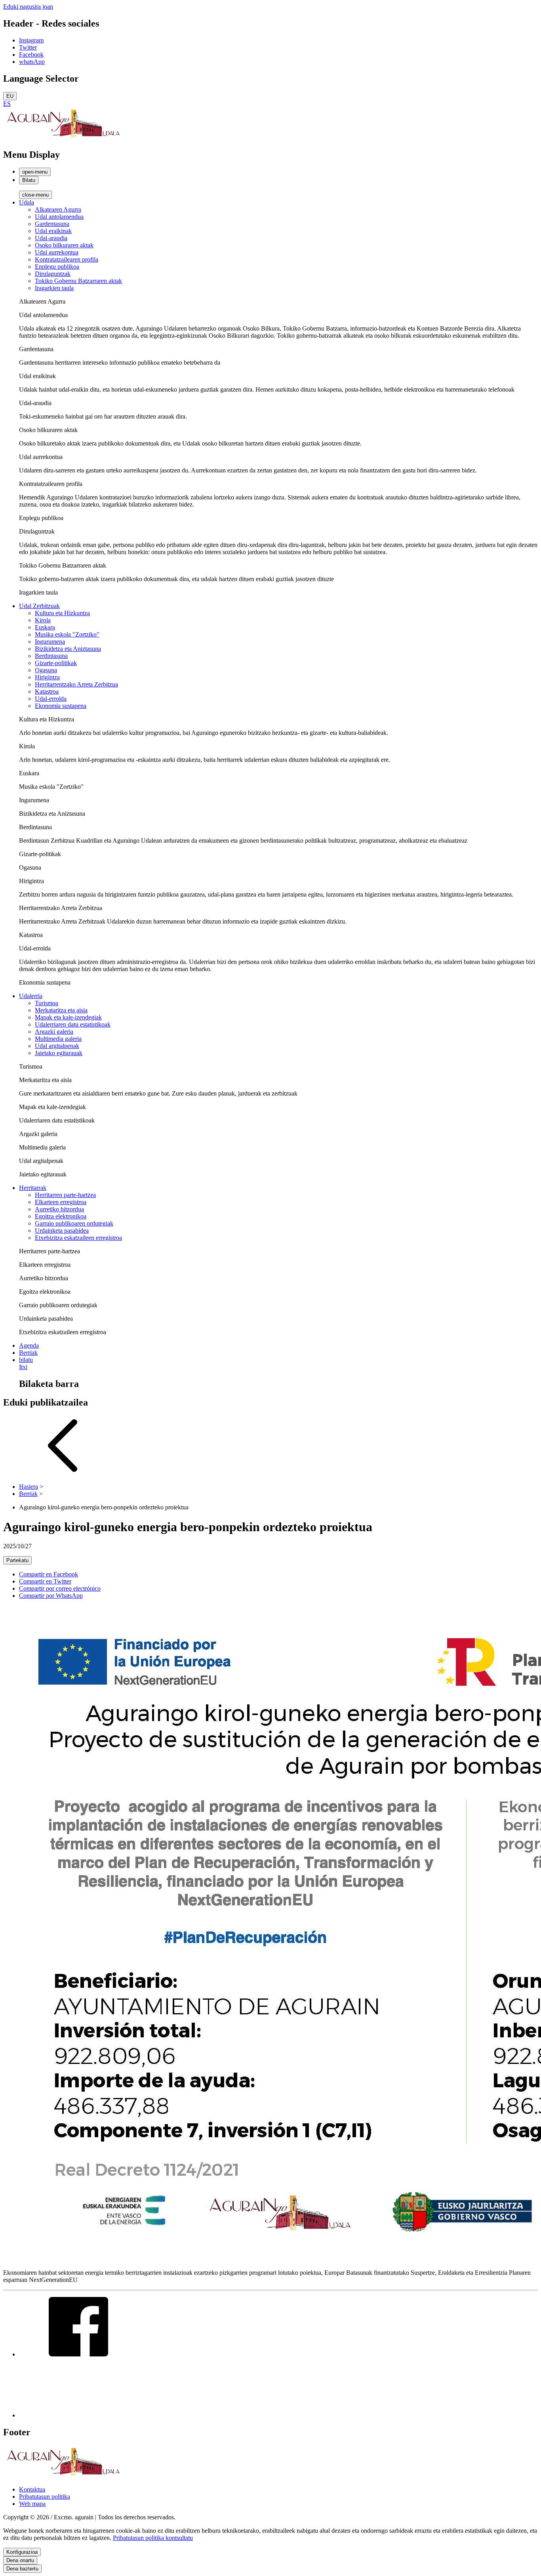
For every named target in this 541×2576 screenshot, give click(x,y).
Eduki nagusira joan (28, 7)
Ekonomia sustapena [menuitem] (61, 706)
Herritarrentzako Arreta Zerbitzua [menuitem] (76, 684)
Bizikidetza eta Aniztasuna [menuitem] (68, 649)
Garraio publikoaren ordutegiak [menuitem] (74, 1223)
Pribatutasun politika (45, 2497)
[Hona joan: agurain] (63, 138)
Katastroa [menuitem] (47, 691)
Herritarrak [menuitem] (33, 1188)
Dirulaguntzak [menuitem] (53, 274)
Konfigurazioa (22, 2552)
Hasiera (29, 1487)
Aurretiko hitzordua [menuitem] (59, 1209)
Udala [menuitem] (27, 202)
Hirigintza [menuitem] (47, 677)
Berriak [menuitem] (28, 1353)
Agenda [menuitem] (29, 1345)
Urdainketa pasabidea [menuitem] (62, 1231)
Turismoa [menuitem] (47, 1003)
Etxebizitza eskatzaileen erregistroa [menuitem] (78, 1238)
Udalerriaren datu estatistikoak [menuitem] (73, 1024)
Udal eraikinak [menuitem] (53, 231)
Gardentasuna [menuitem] (52, 224)
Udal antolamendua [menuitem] (59, 217)
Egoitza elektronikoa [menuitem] (61, 1216)
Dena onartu (20, 2560)
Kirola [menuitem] (43, 620)
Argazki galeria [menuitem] (54, 1032)
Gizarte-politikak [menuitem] (56, 663)
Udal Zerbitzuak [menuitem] (39, 606)
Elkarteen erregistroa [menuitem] (61, 1202)
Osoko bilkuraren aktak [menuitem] (64, 245)
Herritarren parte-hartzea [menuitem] (65, 1195)
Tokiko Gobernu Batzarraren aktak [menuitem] (78, 281)
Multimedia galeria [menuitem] (58, 1039)
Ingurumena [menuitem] (50, 642)
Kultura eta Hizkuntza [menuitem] (62, 613)
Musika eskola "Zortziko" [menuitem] (67, 634)
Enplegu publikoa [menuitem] (57, 267)
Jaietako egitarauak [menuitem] (59, 1053)
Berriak (28, 1494)
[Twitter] (78, 2415)
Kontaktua (32, 2489)
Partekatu (17, 1560)
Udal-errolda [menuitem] (51, 699)
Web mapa (32, 2504)
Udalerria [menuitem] (31, 996)
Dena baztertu (22, 2569)
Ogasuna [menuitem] (46, 670)
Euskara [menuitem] (45, 627)
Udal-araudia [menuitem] (51, 238)
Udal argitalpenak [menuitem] (57, 1046)
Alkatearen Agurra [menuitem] (58, 209)
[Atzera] (63, 1473)
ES (7, 104)
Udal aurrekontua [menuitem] (57, 252)
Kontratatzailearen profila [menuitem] (67, 259)
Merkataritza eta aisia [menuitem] (61, 1010)
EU (10, 96)
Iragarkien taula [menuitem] (54, 288)
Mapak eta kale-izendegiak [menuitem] (68, 1017)
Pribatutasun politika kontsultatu (153, 2538)
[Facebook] (78, 2354)
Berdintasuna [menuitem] (51, 656)
